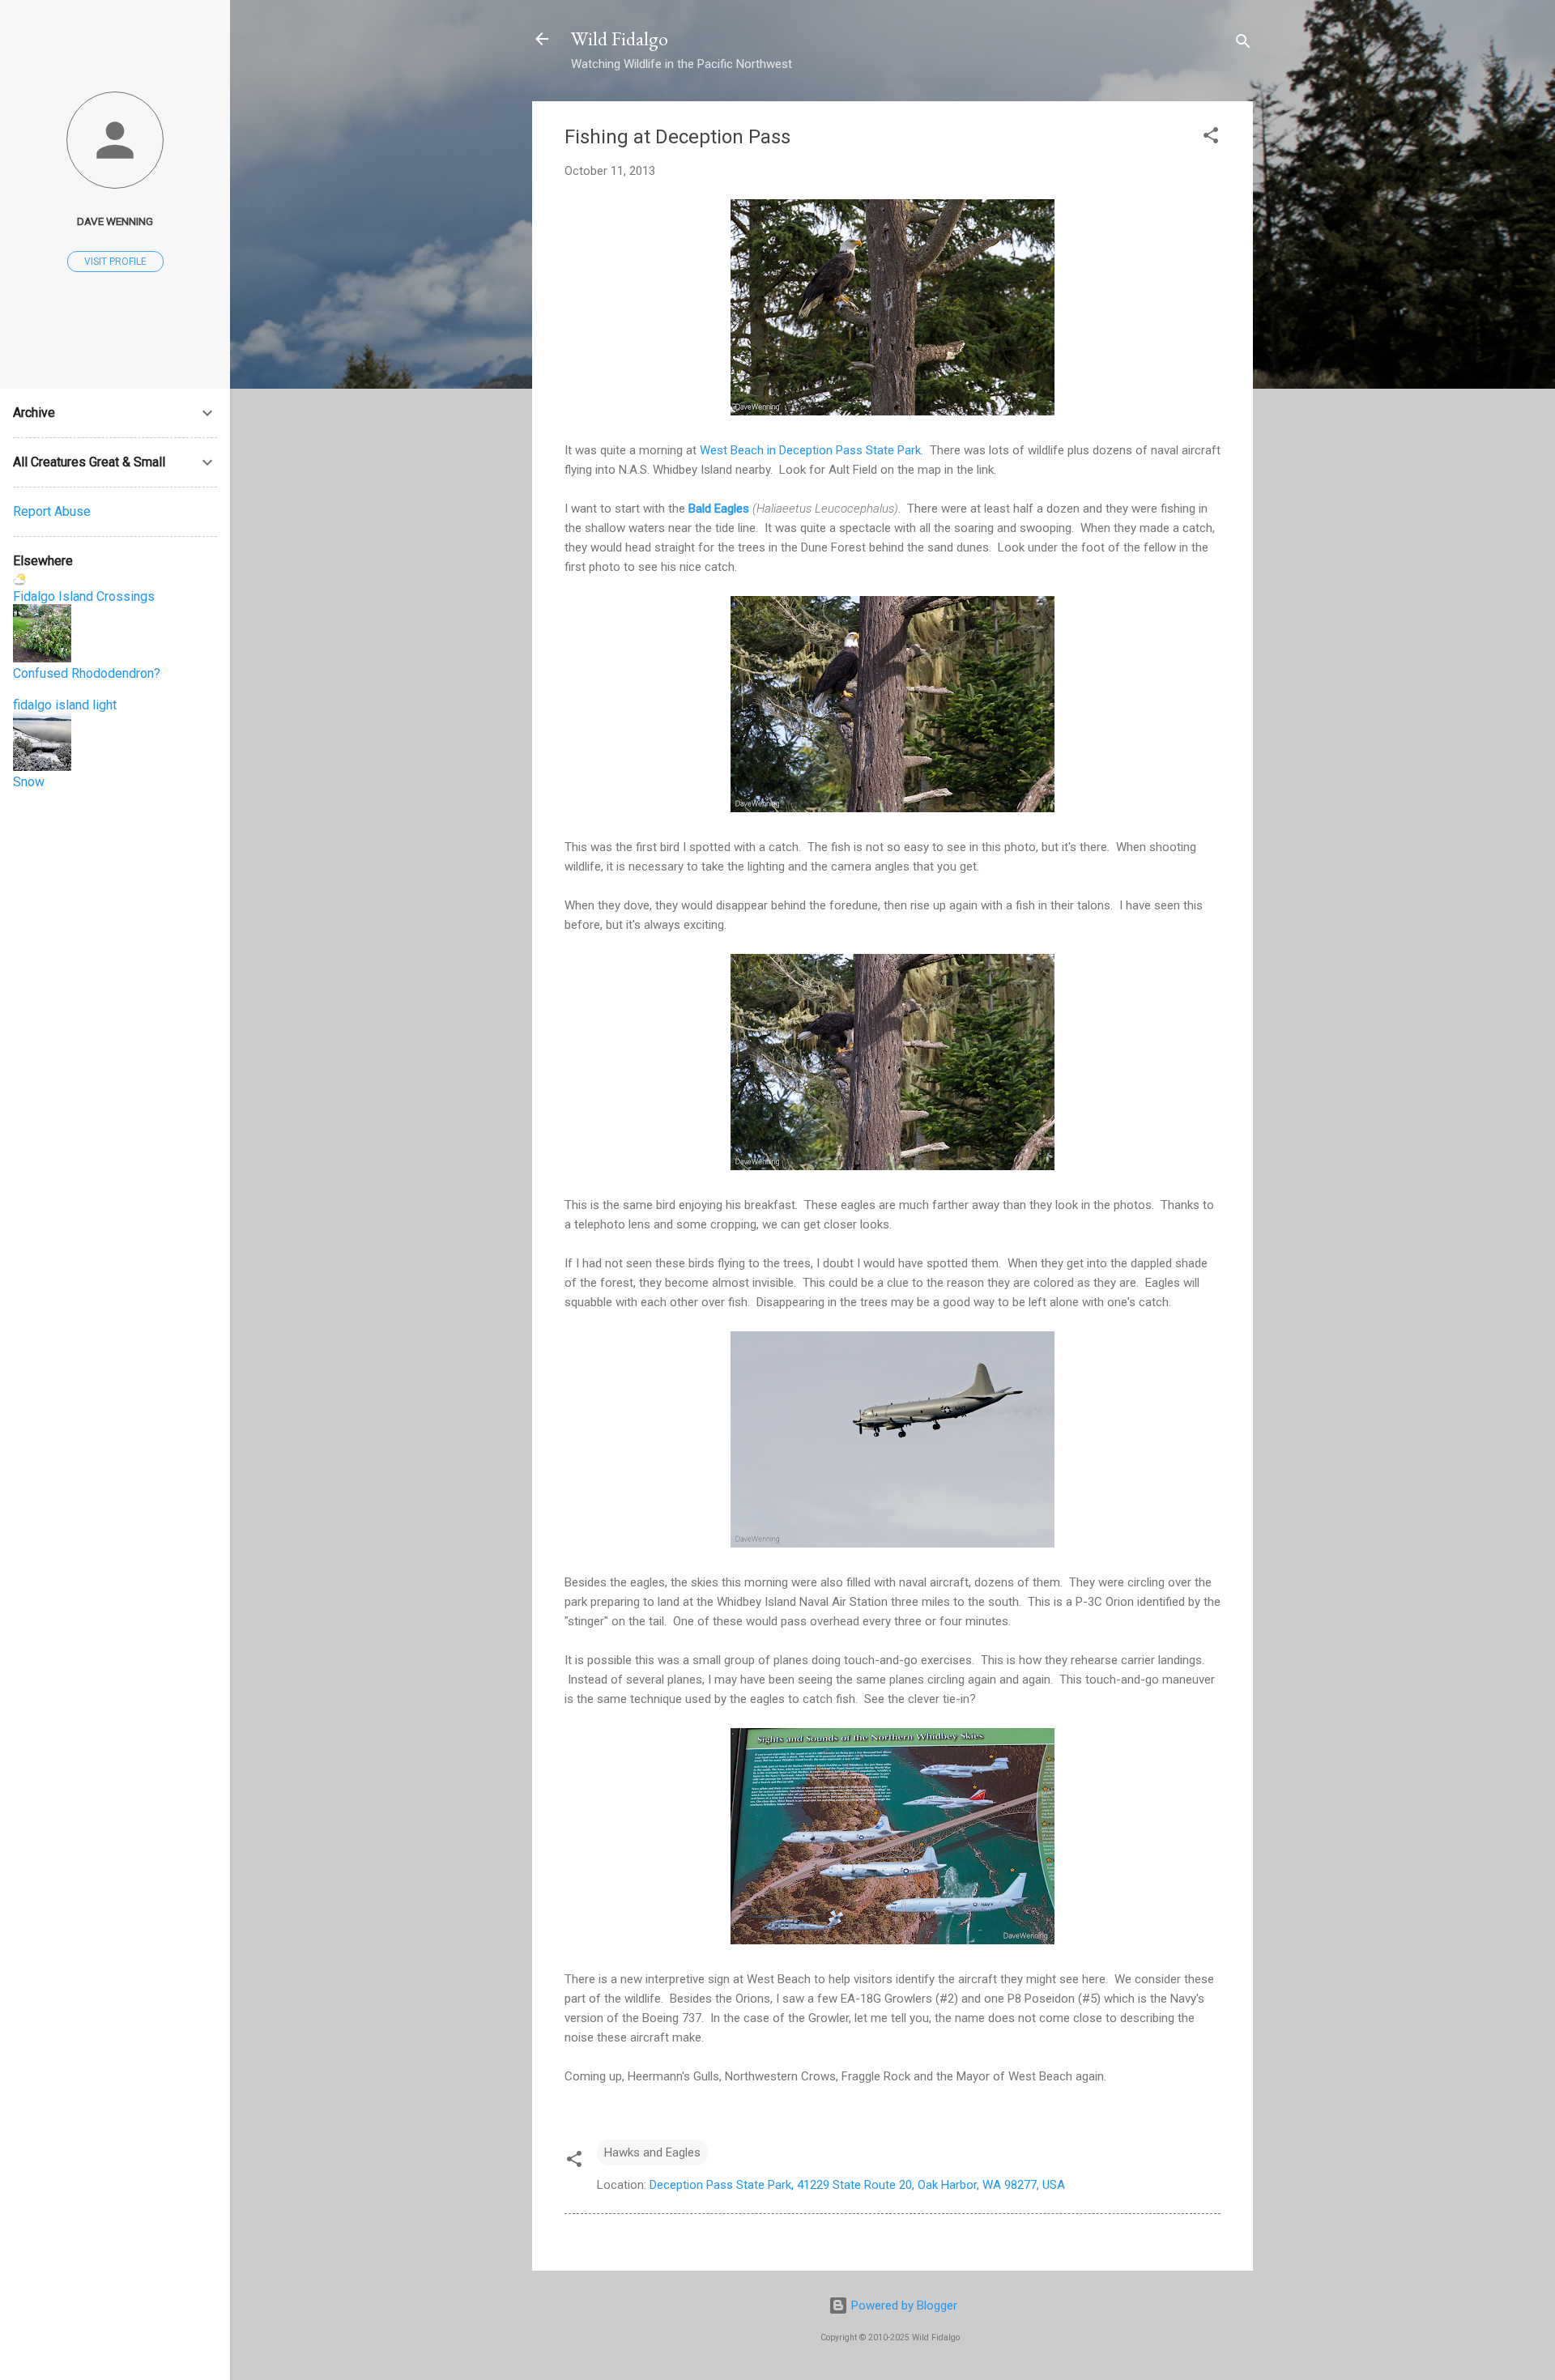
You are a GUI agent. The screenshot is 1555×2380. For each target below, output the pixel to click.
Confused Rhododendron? (87, 673)
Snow (29, 782)
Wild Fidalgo (620, 38)
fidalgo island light (65, 705)
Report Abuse (52, 511)
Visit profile (115, 262)
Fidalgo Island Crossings (84, 596)
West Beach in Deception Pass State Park (810, 450)
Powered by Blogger (903, 2305)
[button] (1211, 138)
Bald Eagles (719, 509)
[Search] (1243, 44)
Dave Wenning (115, 221)
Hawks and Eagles (652, 2152)
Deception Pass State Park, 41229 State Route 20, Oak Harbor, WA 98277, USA (857, 2185)
